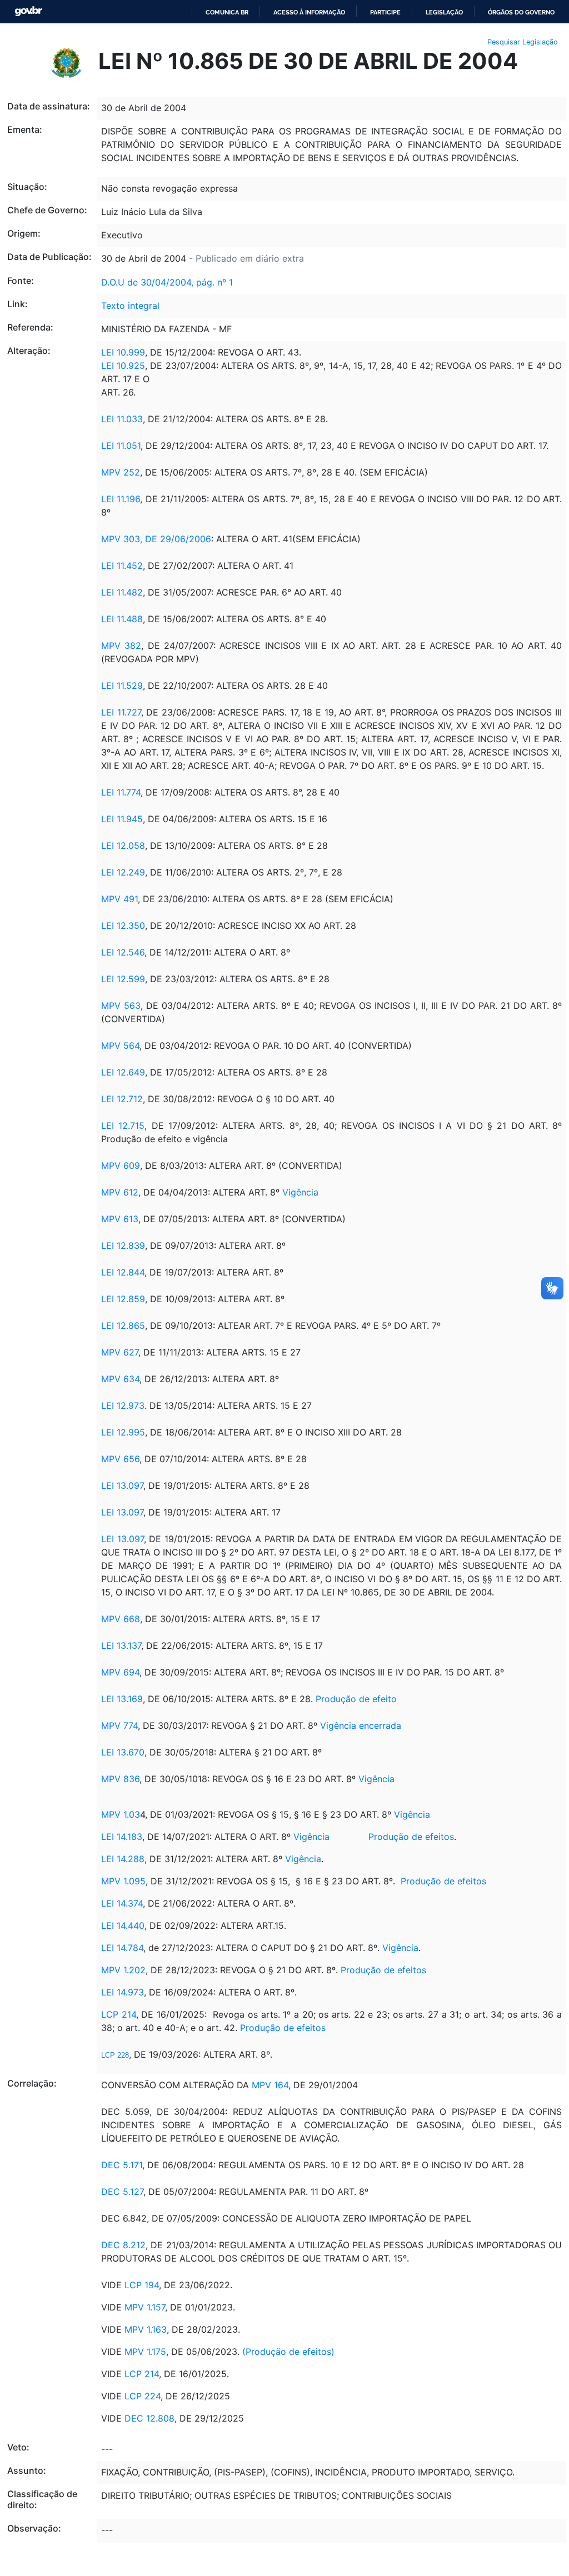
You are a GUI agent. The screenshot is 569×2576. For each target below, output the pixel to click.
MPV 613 (120, 1219)
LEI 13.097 (122, 1485)
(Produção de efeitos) (288, 2352)
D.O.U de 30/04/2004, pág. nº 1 (167, 282)
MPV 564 (120, 1046)
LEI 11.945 (122, 819)
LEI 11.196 (121, 499)
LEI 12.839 (123, 1246)
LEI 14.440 (123, 1925)
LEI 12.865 (123, 1325)
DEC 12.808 (149, 2418)
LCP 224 (143, 2396)
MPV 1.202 (123, 1970)
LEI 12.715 (123, 1126)
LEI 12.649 (123, 1072)
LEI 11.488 (122, 619)
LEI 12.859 (123, 1299)
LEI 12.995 (123, 1432)
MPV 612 (120, 1192)
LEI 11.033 (122, 419)
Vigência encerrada (361, 1725)
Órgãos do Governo (521, 12)
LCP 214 (119, 2014)
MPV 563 (121, 1006)
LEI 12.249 (123, 872)
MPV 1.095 (123, 1881)
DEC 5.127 (122, 2192)
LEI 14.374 (122, 1903)
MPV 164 (270, 2085)
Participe (385, 12)
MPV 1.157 (145, 2307)
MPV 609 (121, 1166)
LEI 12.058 (123, 846)
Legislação (444, 12)
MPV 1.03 (121, 1814)
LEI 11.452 (122, 566)
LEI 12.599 (123, 979)
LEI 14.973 (123, 1992)
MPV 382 (121, 646)
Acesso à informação (309, 12)
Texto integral (130, 306)
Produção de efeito (356, 1699)
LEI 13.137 (121, 1645)
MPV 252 (121, 472)
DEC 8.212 (123, 2245)
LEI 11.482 (122, 592)
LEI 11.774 (121, 792)
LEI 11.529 (122, 686)
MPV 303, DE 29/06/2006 (156, 539)
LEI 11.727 (121, 712)
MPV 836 (120, 1779)
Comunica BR (227, 12)
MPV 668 (121, 1619)
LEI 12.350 (123, 926)
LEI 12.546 (123, 952)
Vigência (300, 1192)
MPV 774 (119, 1725)
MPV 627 (120, 1352)
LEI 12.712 (122, 1099)
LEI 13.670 (123, 1752)
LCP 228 (115, 2055)
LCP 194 (142, 2285)
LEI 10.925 (123, 366)
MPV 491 (119, 899)
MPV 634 (120, 1379)
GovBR (28, 11)
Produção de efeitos (411, 1837)
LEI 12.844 (123, 1272)
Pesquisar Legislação (523, 42)
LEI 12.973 (123, 1405)
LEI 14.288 (123, 1859)
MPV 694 (120, 1672)
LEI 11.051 (121, 446)
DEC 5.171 (122, 2165)
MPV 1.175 (145, 2352)
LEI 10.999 (123, 352)
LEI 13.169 (122, 1699)
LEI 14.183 (122, 1837)
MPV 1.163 (146, 2329)
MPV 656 (120, 1459)
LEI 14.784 (122, 1948)
